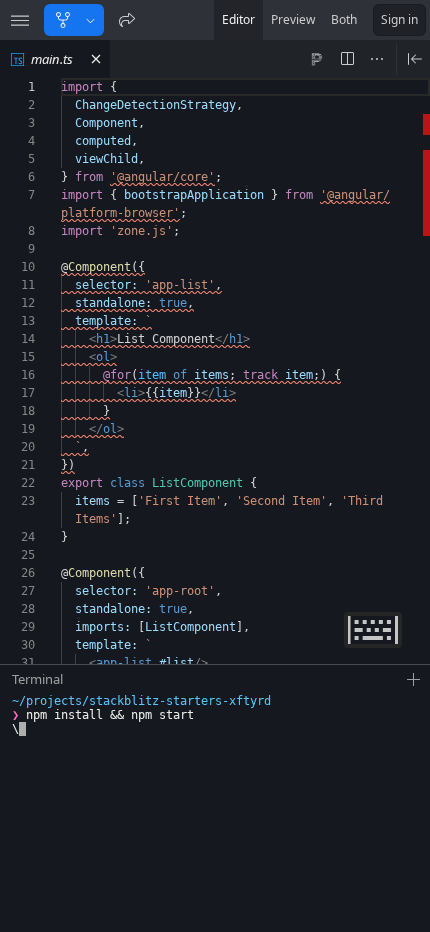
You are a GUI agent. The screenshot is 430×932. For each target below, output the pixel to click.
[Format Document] (317, 59)
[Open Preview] (415, 59)
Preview (293, 19)
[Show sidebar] (20, 20)
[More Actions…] (377, 59)
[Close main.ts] (96, 59)
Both (344, 19)
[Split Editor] (347, 59)
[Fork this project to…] (90, 20)
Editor (238, 19)
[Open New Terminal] (414, 680)
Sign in (399, 19)
